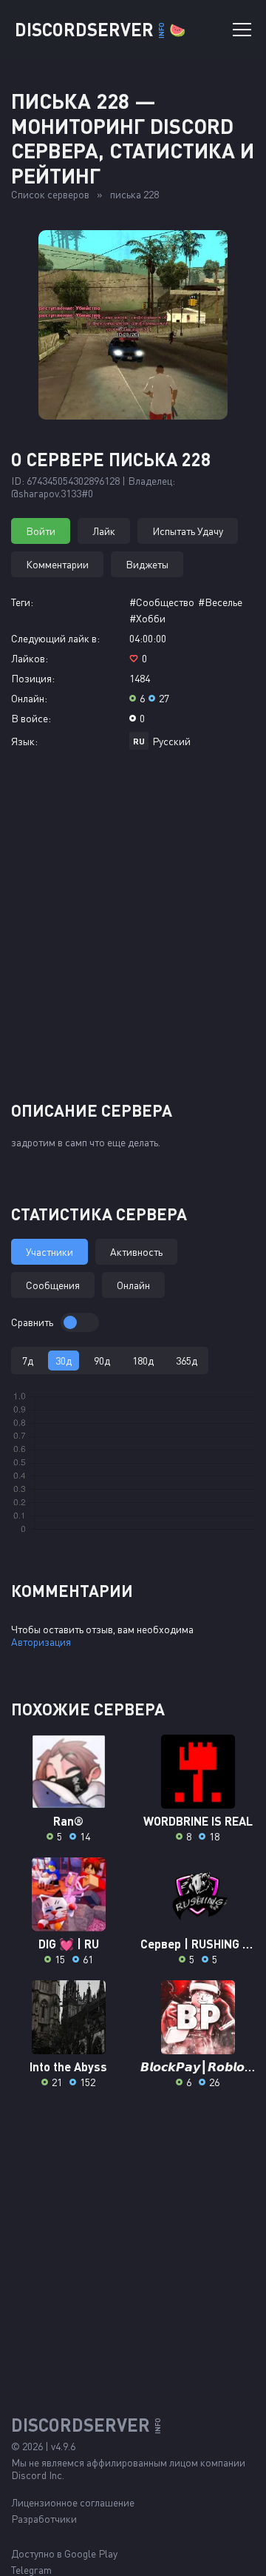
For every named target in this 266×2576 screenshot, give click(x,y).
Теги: (22, 602)
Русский (171, 741)
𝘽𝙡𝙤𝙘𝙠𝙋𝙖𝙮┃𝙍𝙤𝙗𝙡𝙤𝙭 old (198, 2066)
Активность (136, 1252)
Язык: (24, 741)
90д (102, 1361)
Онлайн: (29, 698)
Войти (41, 531)
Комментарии (57, 564)
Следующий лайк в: (55, 638)
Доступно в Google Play (64, 2553)
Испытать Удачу (188, 531)
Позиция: (33, 678)
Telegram (31, 2570)
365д (187, 1361)
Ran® (68, 1821)
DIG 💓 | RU (69, 1944)
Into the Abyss (68, 2066)
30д (64, 1361)
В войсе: (31, 718)
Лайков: (30, 658)
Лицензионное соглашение (73, 2502)
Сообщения (53, 1285)
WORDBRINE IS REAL (198, 1821)
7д (28, 1361)
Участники (50, 1252)
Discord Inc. (38, 2475)
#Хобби (147, 618)
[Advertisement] (133, 931)
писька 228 (134, 194)
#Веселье (220, 602)
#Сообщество (162, 602)
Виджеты (147, 564)
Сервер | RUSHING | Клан (198, 1944)
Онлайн (133, 1285)
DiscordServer (100, 29)
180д (143, 1361)
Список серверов (50, 194)
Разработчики (44, 2519)
